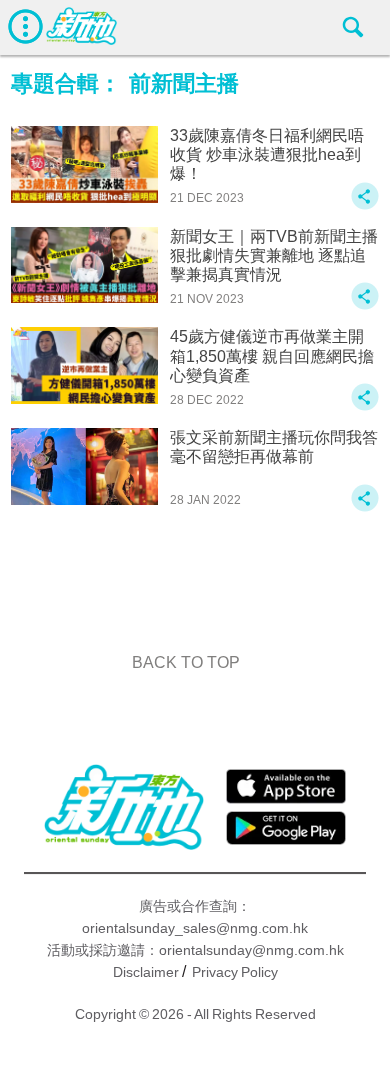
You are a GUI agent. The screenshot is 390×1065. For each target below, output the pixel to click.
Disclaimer (146, 972)
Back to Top (186, 662)
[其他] (365, 205)
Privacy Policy (235, 972)
